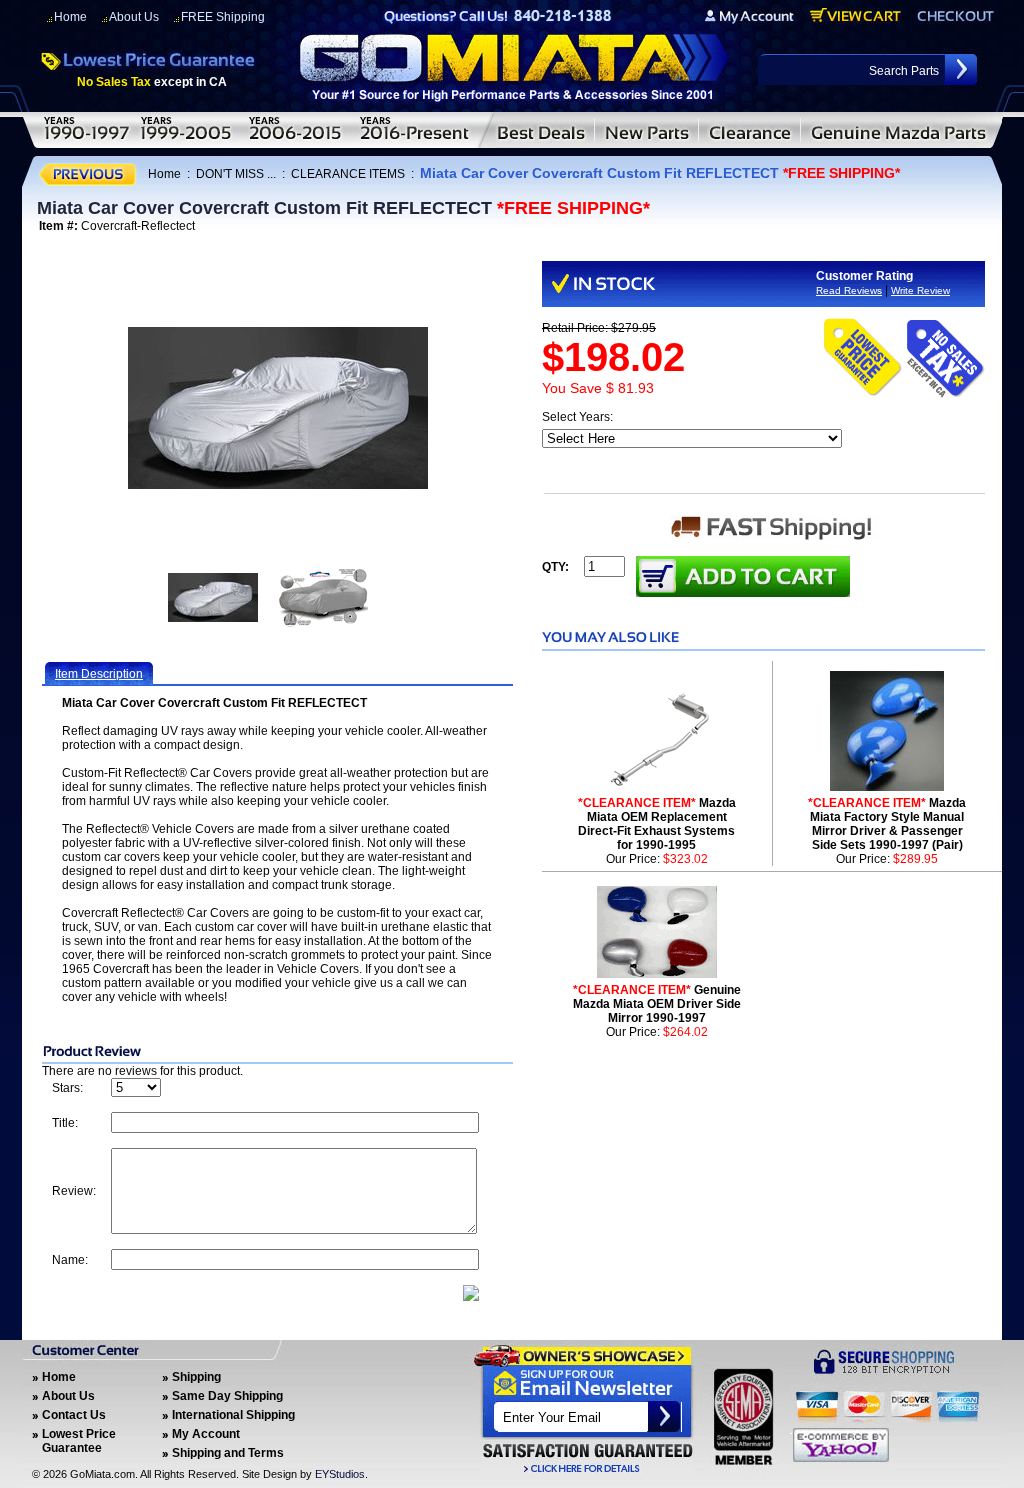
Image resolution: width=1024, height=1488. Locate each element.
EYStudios (340, 1474)
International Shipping (233, 1415)
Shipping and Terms (228, 1453)
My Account (206, 1434)
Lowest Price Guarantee (79, 1441)
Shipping (196, 1377)
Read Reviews (849, 290)
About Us (134, 17)
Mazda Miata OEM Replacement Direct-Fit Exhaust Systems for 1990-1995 (657, 824)
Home (70, 17)
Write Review (920, 290)
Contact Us (74, 1415)
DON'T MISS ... (236, 174)
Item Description (99, 674)
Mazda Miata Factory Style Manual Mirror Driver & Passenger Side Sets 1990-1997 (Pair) (887, 824)
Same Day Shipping (227, 1396)
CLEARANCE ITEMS (348, 174)
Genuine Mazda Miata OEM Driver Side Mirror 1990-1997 (657, 1004)
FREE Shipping (223, 17)
